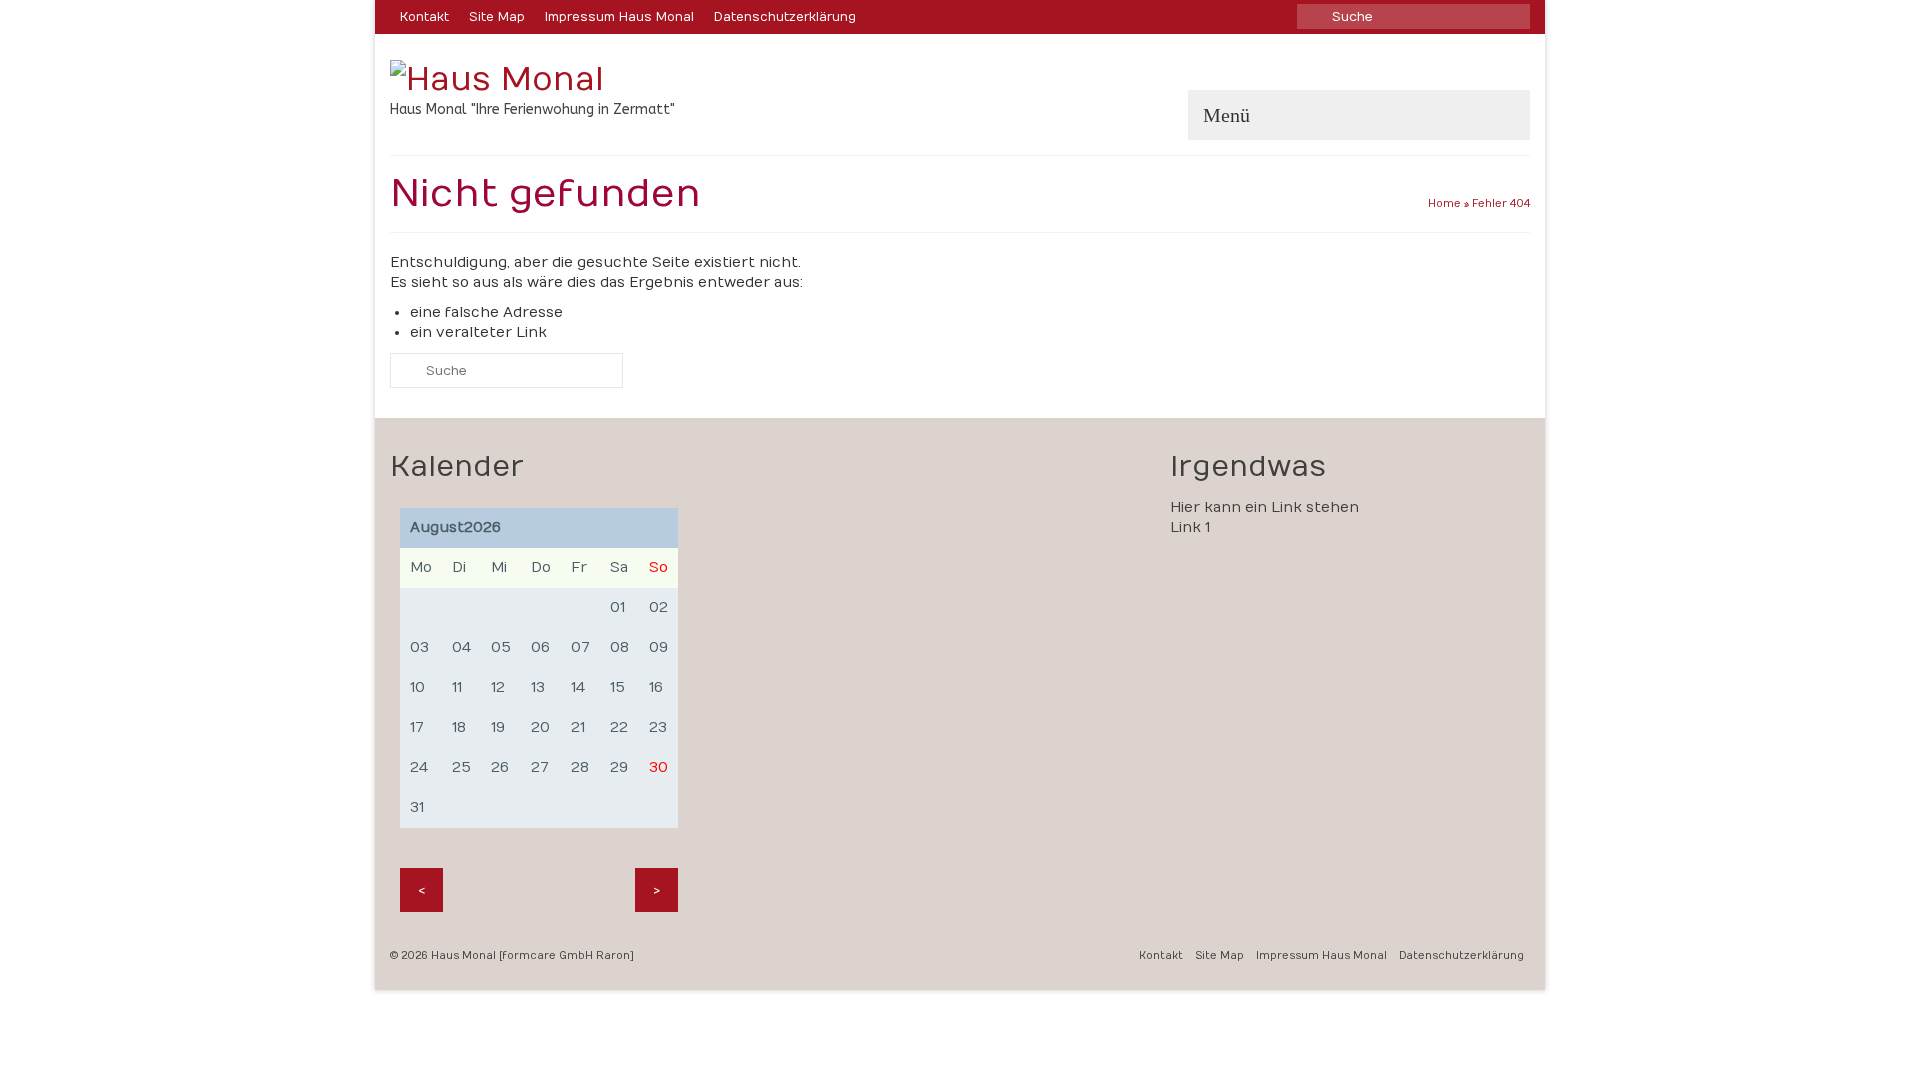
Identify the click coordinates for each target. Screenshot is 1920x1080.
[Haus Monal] (570, 79)
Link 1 (1190, 527)
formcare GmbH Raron (566, 956)
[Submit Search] (1312, 16)
